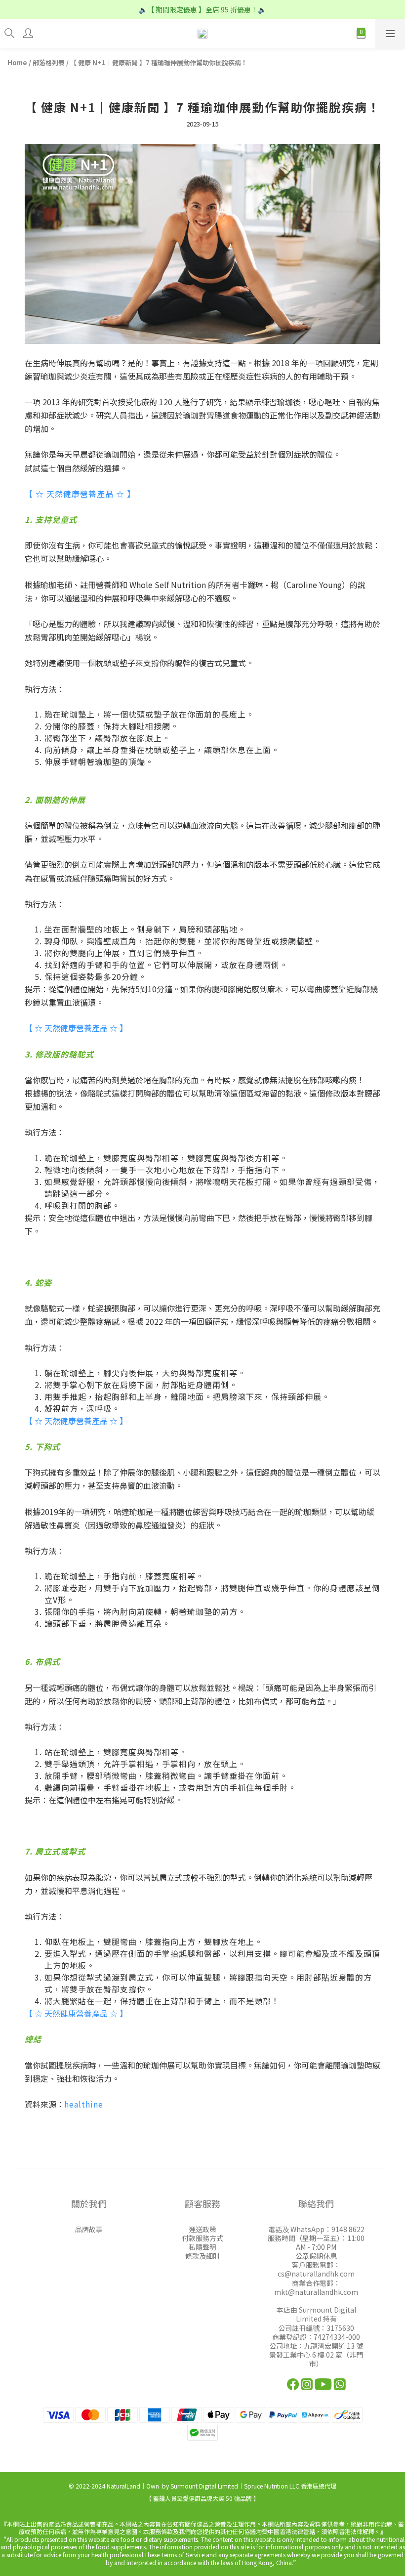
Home (17, 63)
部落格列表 (49, 63)
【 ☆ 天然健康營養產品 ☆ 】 (76, 1028)
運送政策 (202, 2229)
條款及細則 (202, 2256)
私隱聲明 (202, 2247)
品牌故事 (89, 2229)
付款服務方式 (202, 2238)
